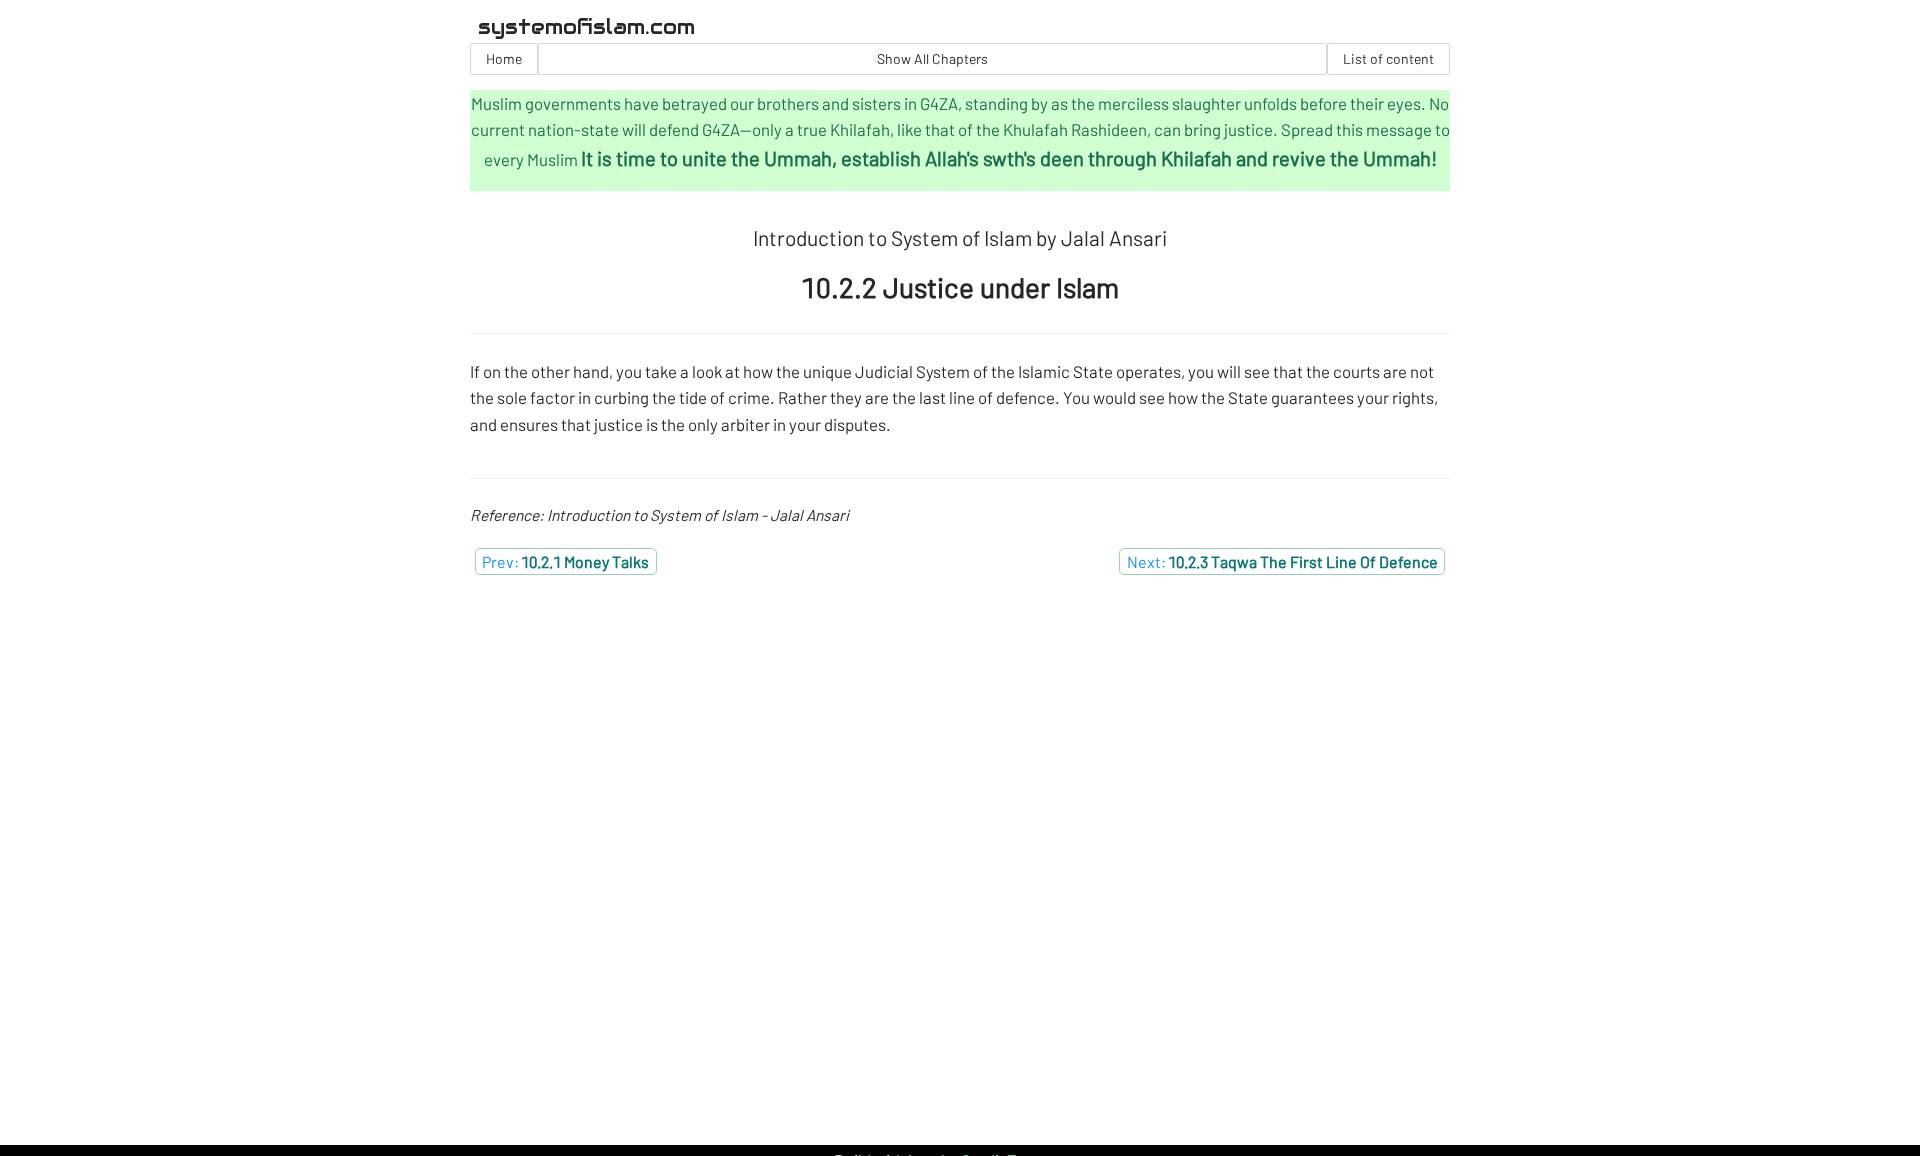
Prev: (565, 561)
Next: (1282, 561)
